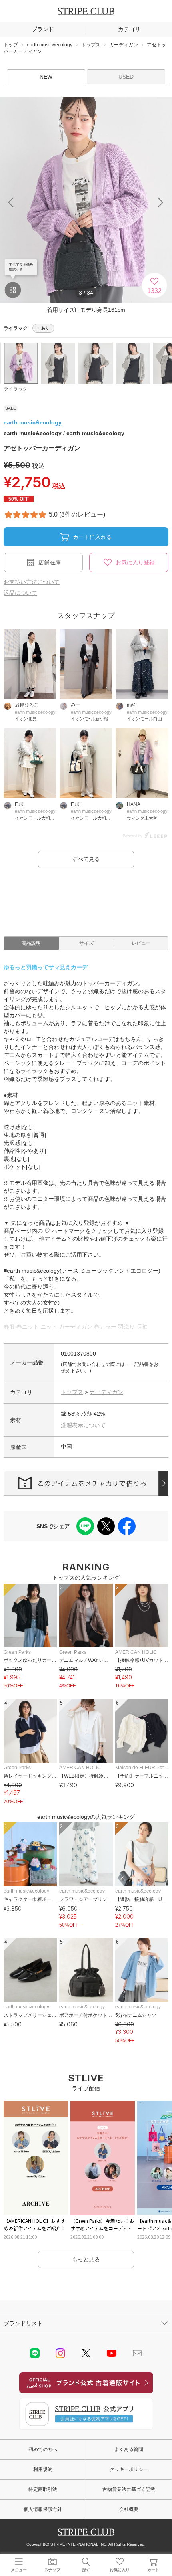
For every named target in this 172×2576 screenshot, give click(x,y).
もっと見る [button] (86, 2259)
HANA (134, 804)
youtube (112, 2353)
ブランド (43, 29)
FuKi (20, 804)
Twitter (86, 2353)
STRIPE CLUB (86, 11)
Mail (137, 2353)
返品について (20, 593)
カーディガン (106, 1392)
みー (76, 705)
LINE (35, 2353)
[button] (161, 202)
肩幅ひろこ (27, 705)
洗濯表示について (83, 1425)
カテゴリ (129, 29)
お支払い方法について (32, 582)
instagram (60, 2353)
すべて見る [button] (86, 859)
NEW (46, 77)
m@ (131, 705)
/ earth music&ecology (64, 433)
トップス (72, 1392)
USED (126, 77)
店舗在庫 (50, 562)
